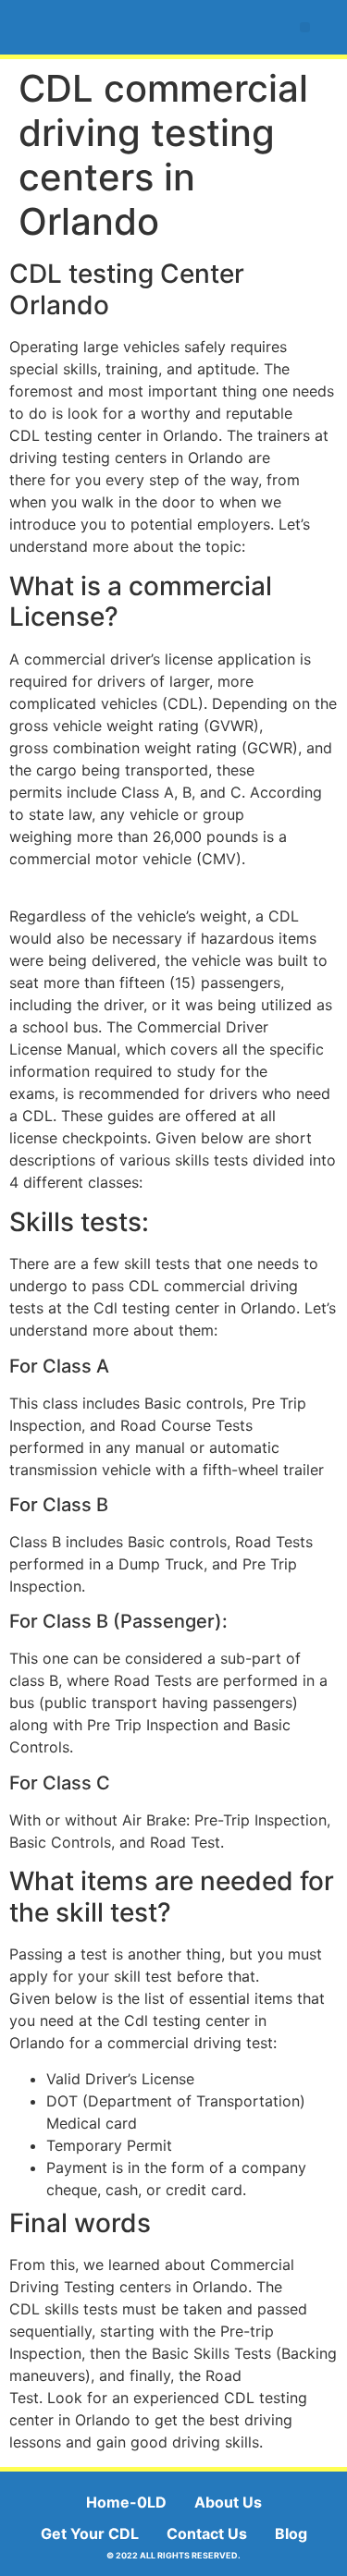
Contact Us (207, 2533)
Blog (291, 2533)
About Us (228, 2502)
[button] (305, 27)
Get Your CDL (90, 2533)
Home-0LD (126, 2502)
